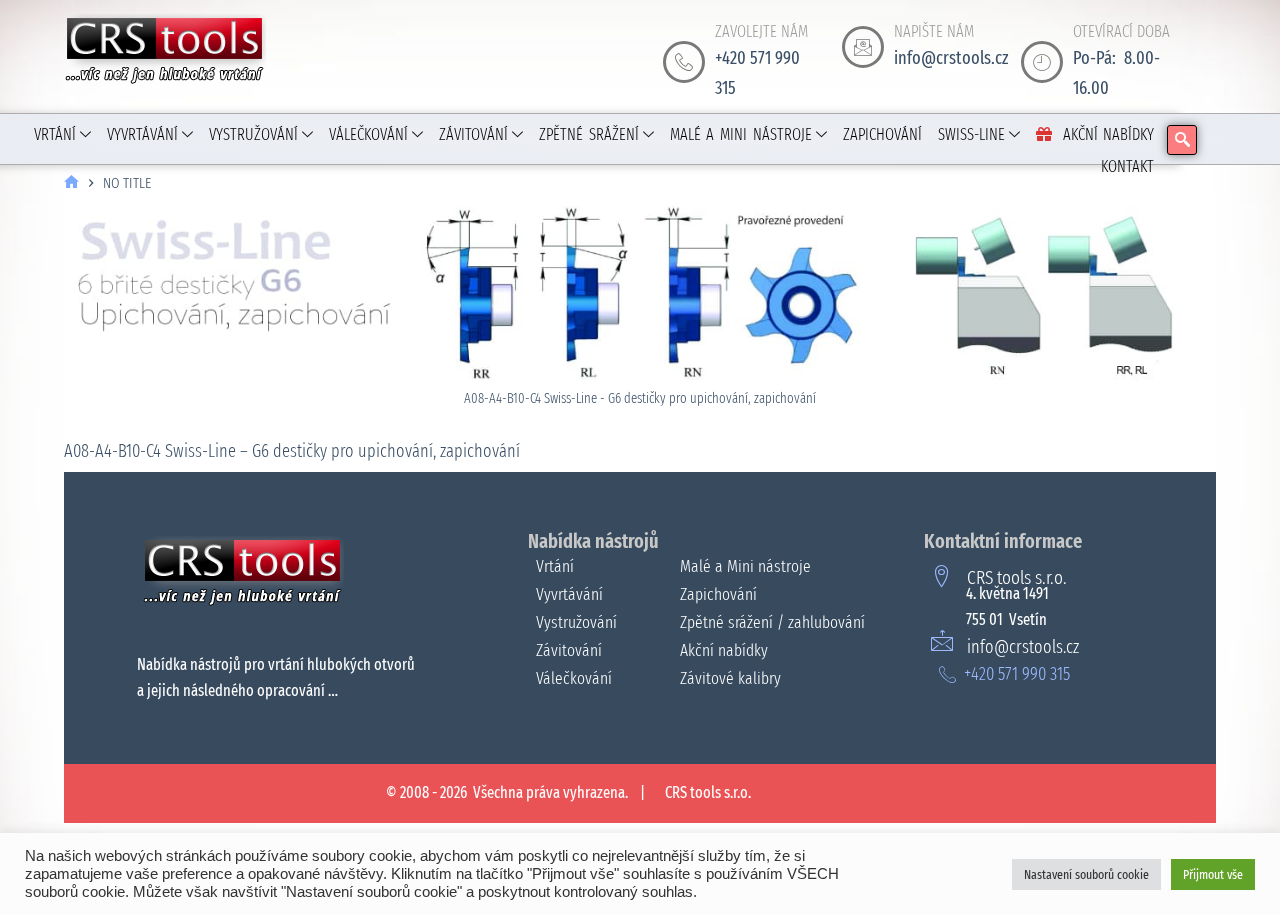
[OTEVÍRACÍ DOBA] (1042, 62)
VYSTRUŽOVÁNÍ (253, 134)
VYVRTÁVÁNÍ (142, 134)
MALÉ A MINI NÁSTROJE (741, 134)
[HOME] (71, 183)
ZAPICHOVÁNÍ (882, 134)
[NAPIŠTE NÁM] (863, 47)
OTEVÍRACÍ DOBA (1121, 31)
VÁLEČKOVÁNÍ (368, 134)
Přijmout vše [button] (1213, 874)
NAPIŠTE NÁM (934, 31)
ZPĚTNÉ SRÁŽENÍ (589, 134)
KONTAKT (1127, 166)
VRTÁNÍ (55, 134)
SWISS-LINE (971, 134)
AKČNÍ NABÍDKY (1109, 134)
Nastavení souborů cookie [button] (1086, 874)
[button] (1182, 140)
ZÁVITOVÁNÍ (473, 134)
